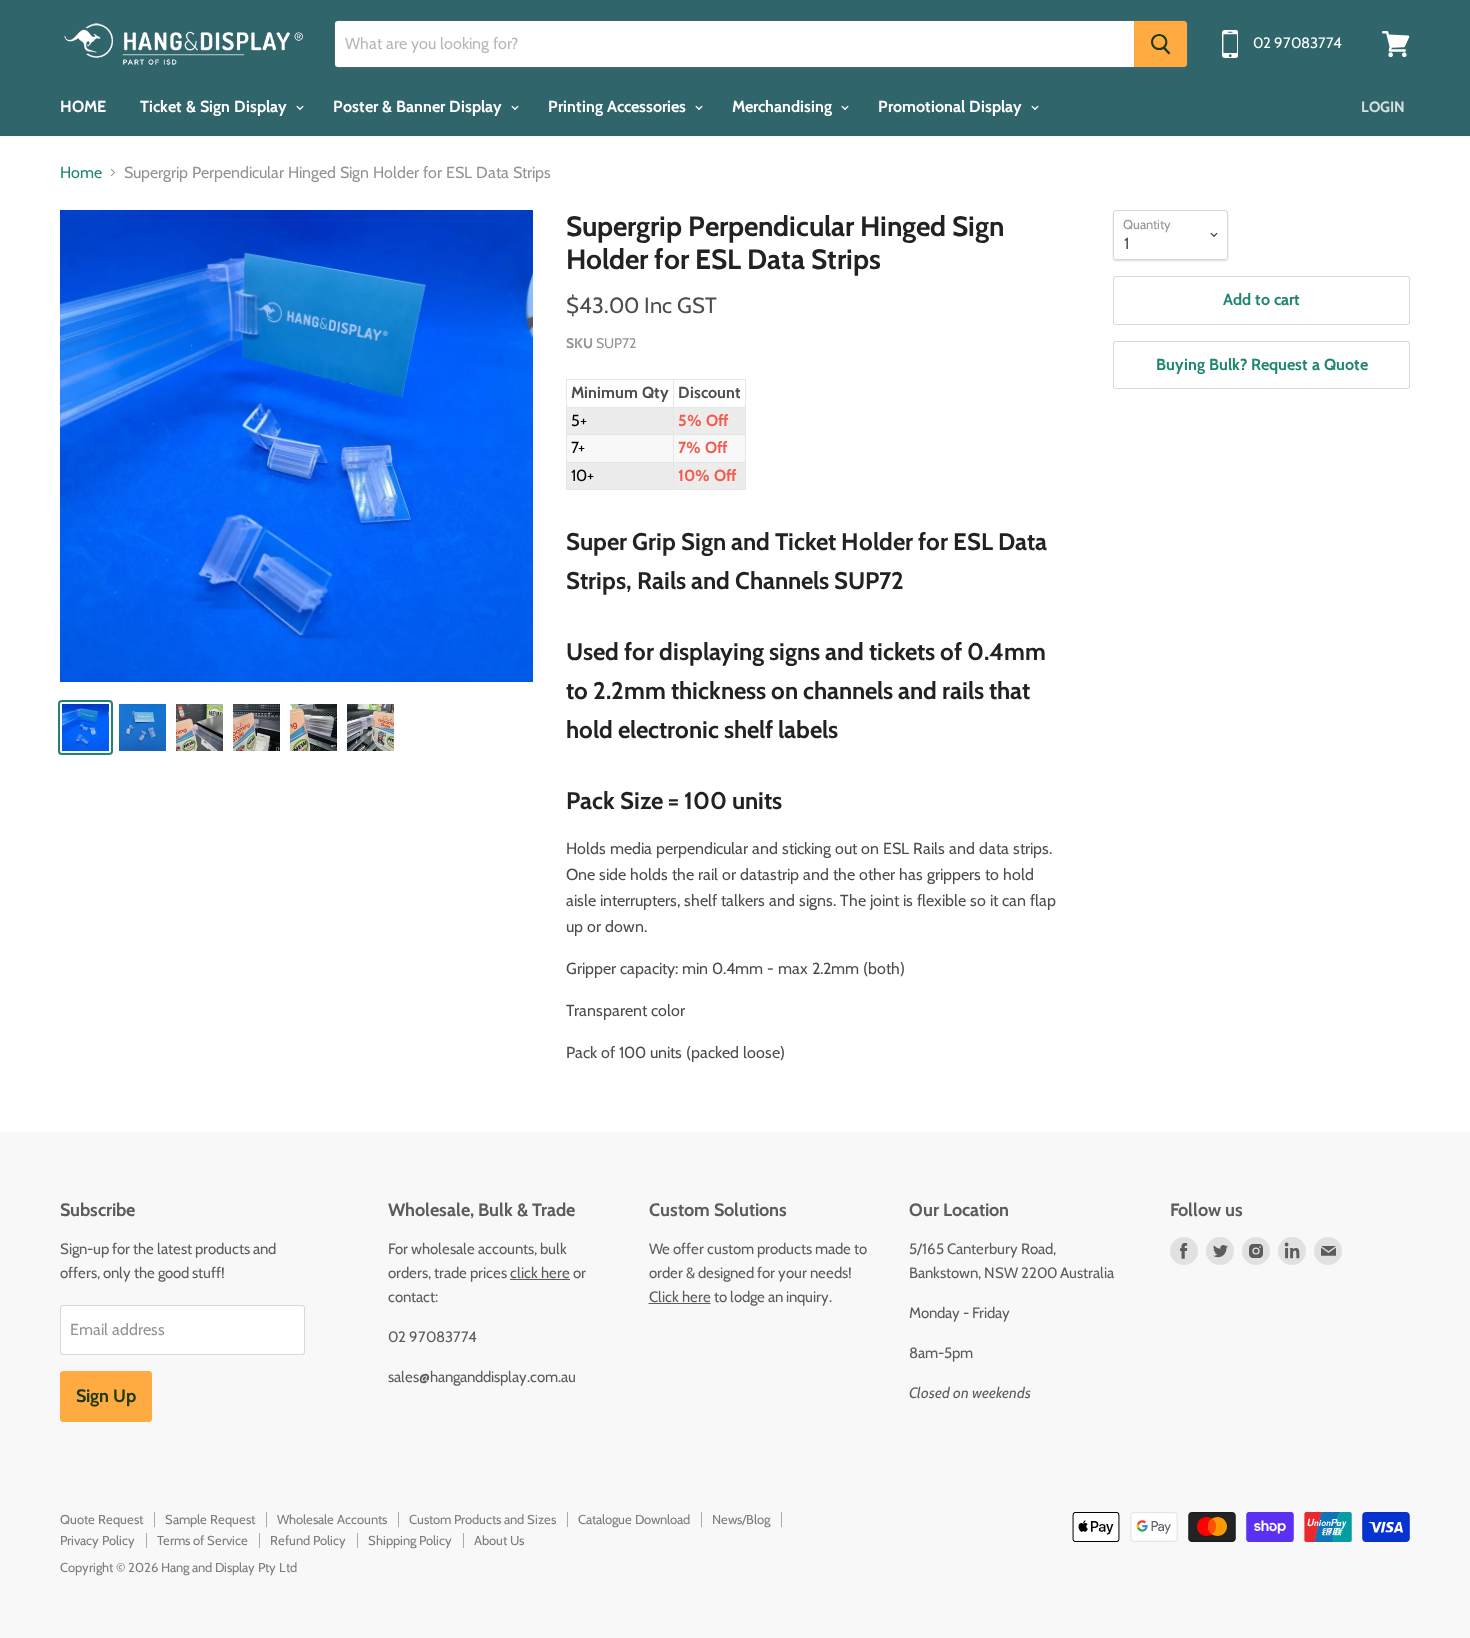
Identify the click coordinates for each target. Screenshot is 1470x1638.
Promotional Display (952, 106)
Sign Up (106, 1396)
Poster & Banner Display (419, 106)
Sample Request (210, 1519)
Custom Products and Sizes (482, 1519)
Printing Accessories (619, 106)
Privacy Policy (97, 1540)
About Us (499, 1540)
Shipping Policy (410, 1540)
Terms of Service (202, 1540)
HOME (83, 106)
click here (540, 1273)
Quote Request (101, 1519)
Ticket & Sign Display (215, 106)
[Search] (1160, 44)
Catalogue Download (634, 1519)
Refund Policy (308, 1540)
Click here (680, 1297)
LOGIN (1383, 107)
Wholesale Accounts (332, 1519)
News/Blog (741, 1519)
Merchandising (784, 106)
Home (81, 173)
